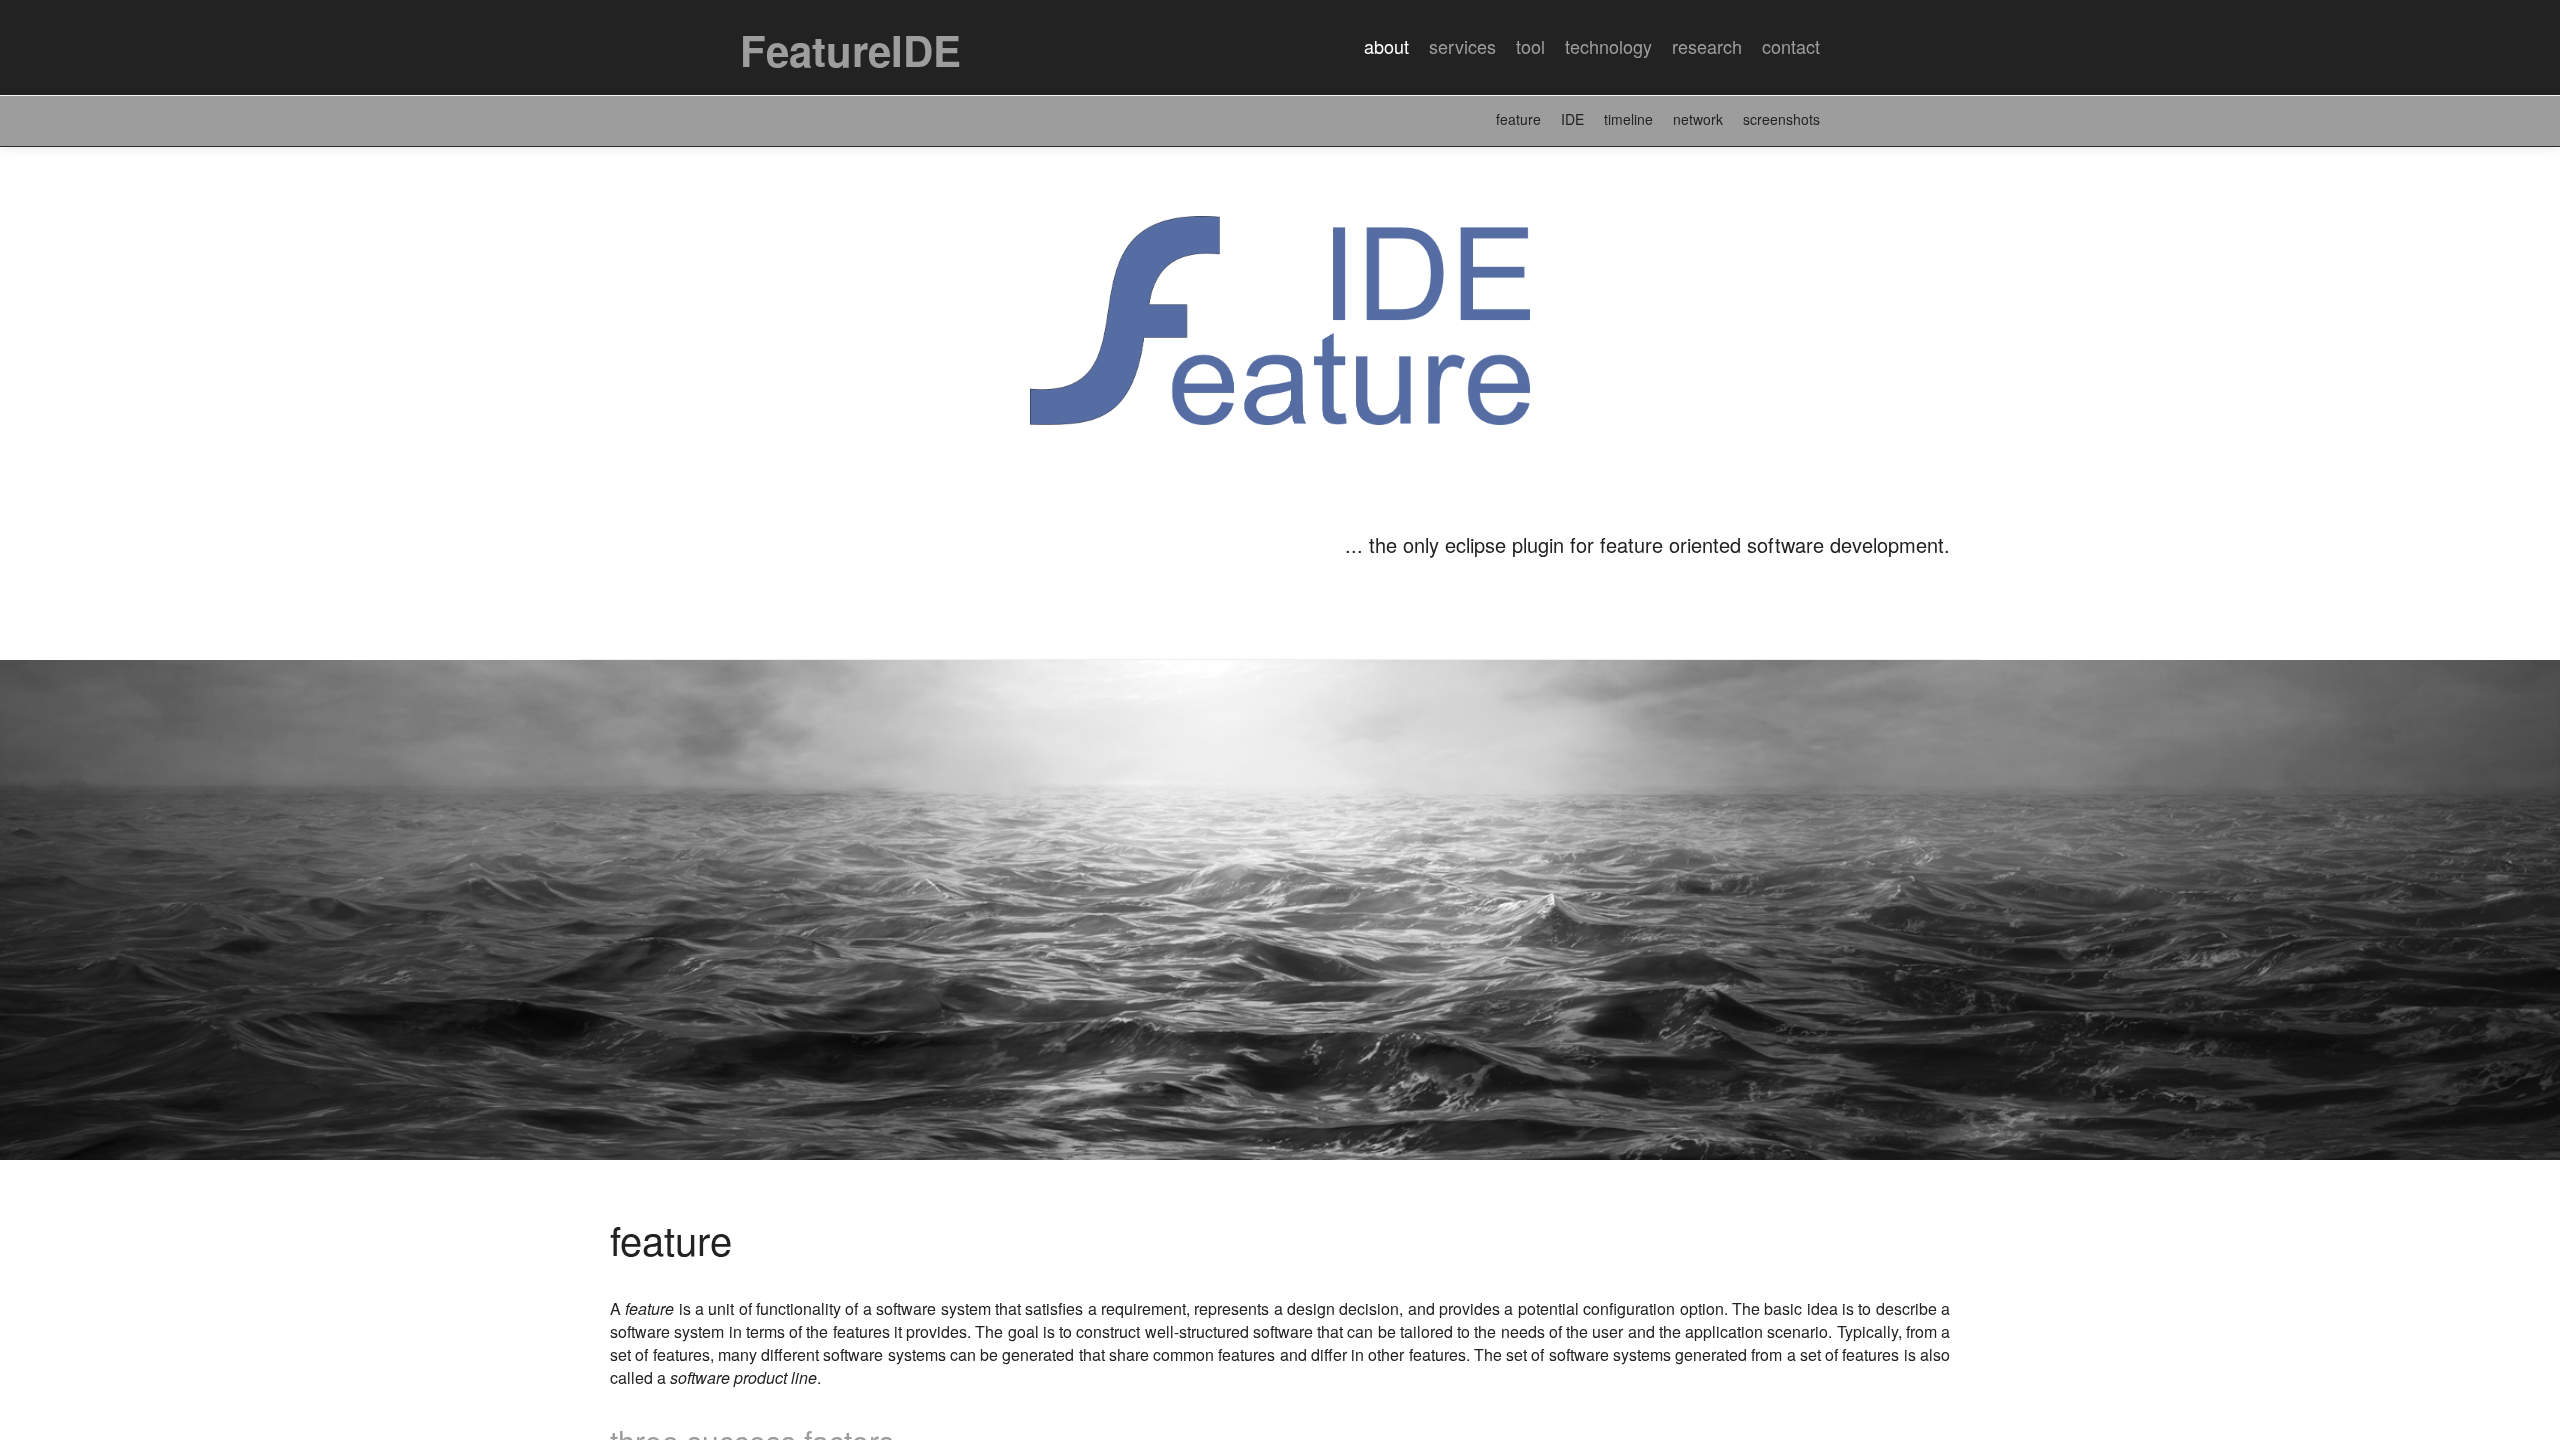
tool (1530, 46)
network (1698, 119)
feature (1518, 119)
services (1462, 46)
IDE (1572, 119)
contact (1791, 46)
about (1386, 46)
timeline (1628, 119)
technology (1608, 46)
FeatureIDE (850, 50)
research (1707, 46)
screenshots (1781, 119)
